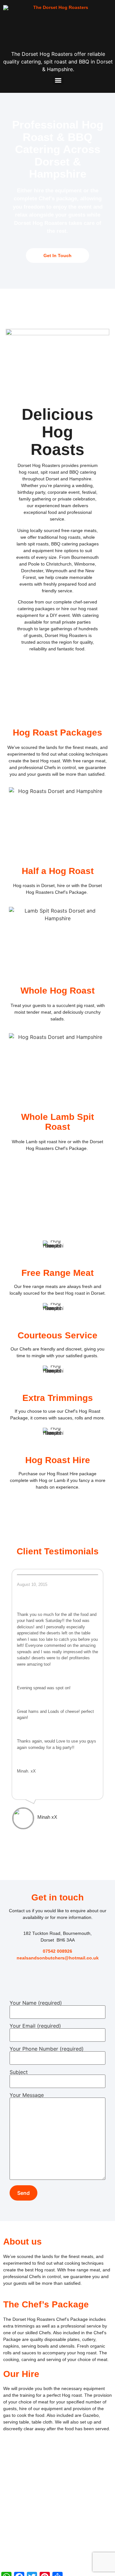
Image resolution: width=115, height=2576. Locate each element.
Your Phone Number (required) (47, 2049)
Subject (19, 2072)
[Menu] (58, 80)
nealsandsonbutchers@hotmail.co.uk (58, 1958)
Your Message (27, 2095)
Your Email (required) (35, 2026)
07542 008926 (57, 1951)
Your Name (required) (36, 2003)
